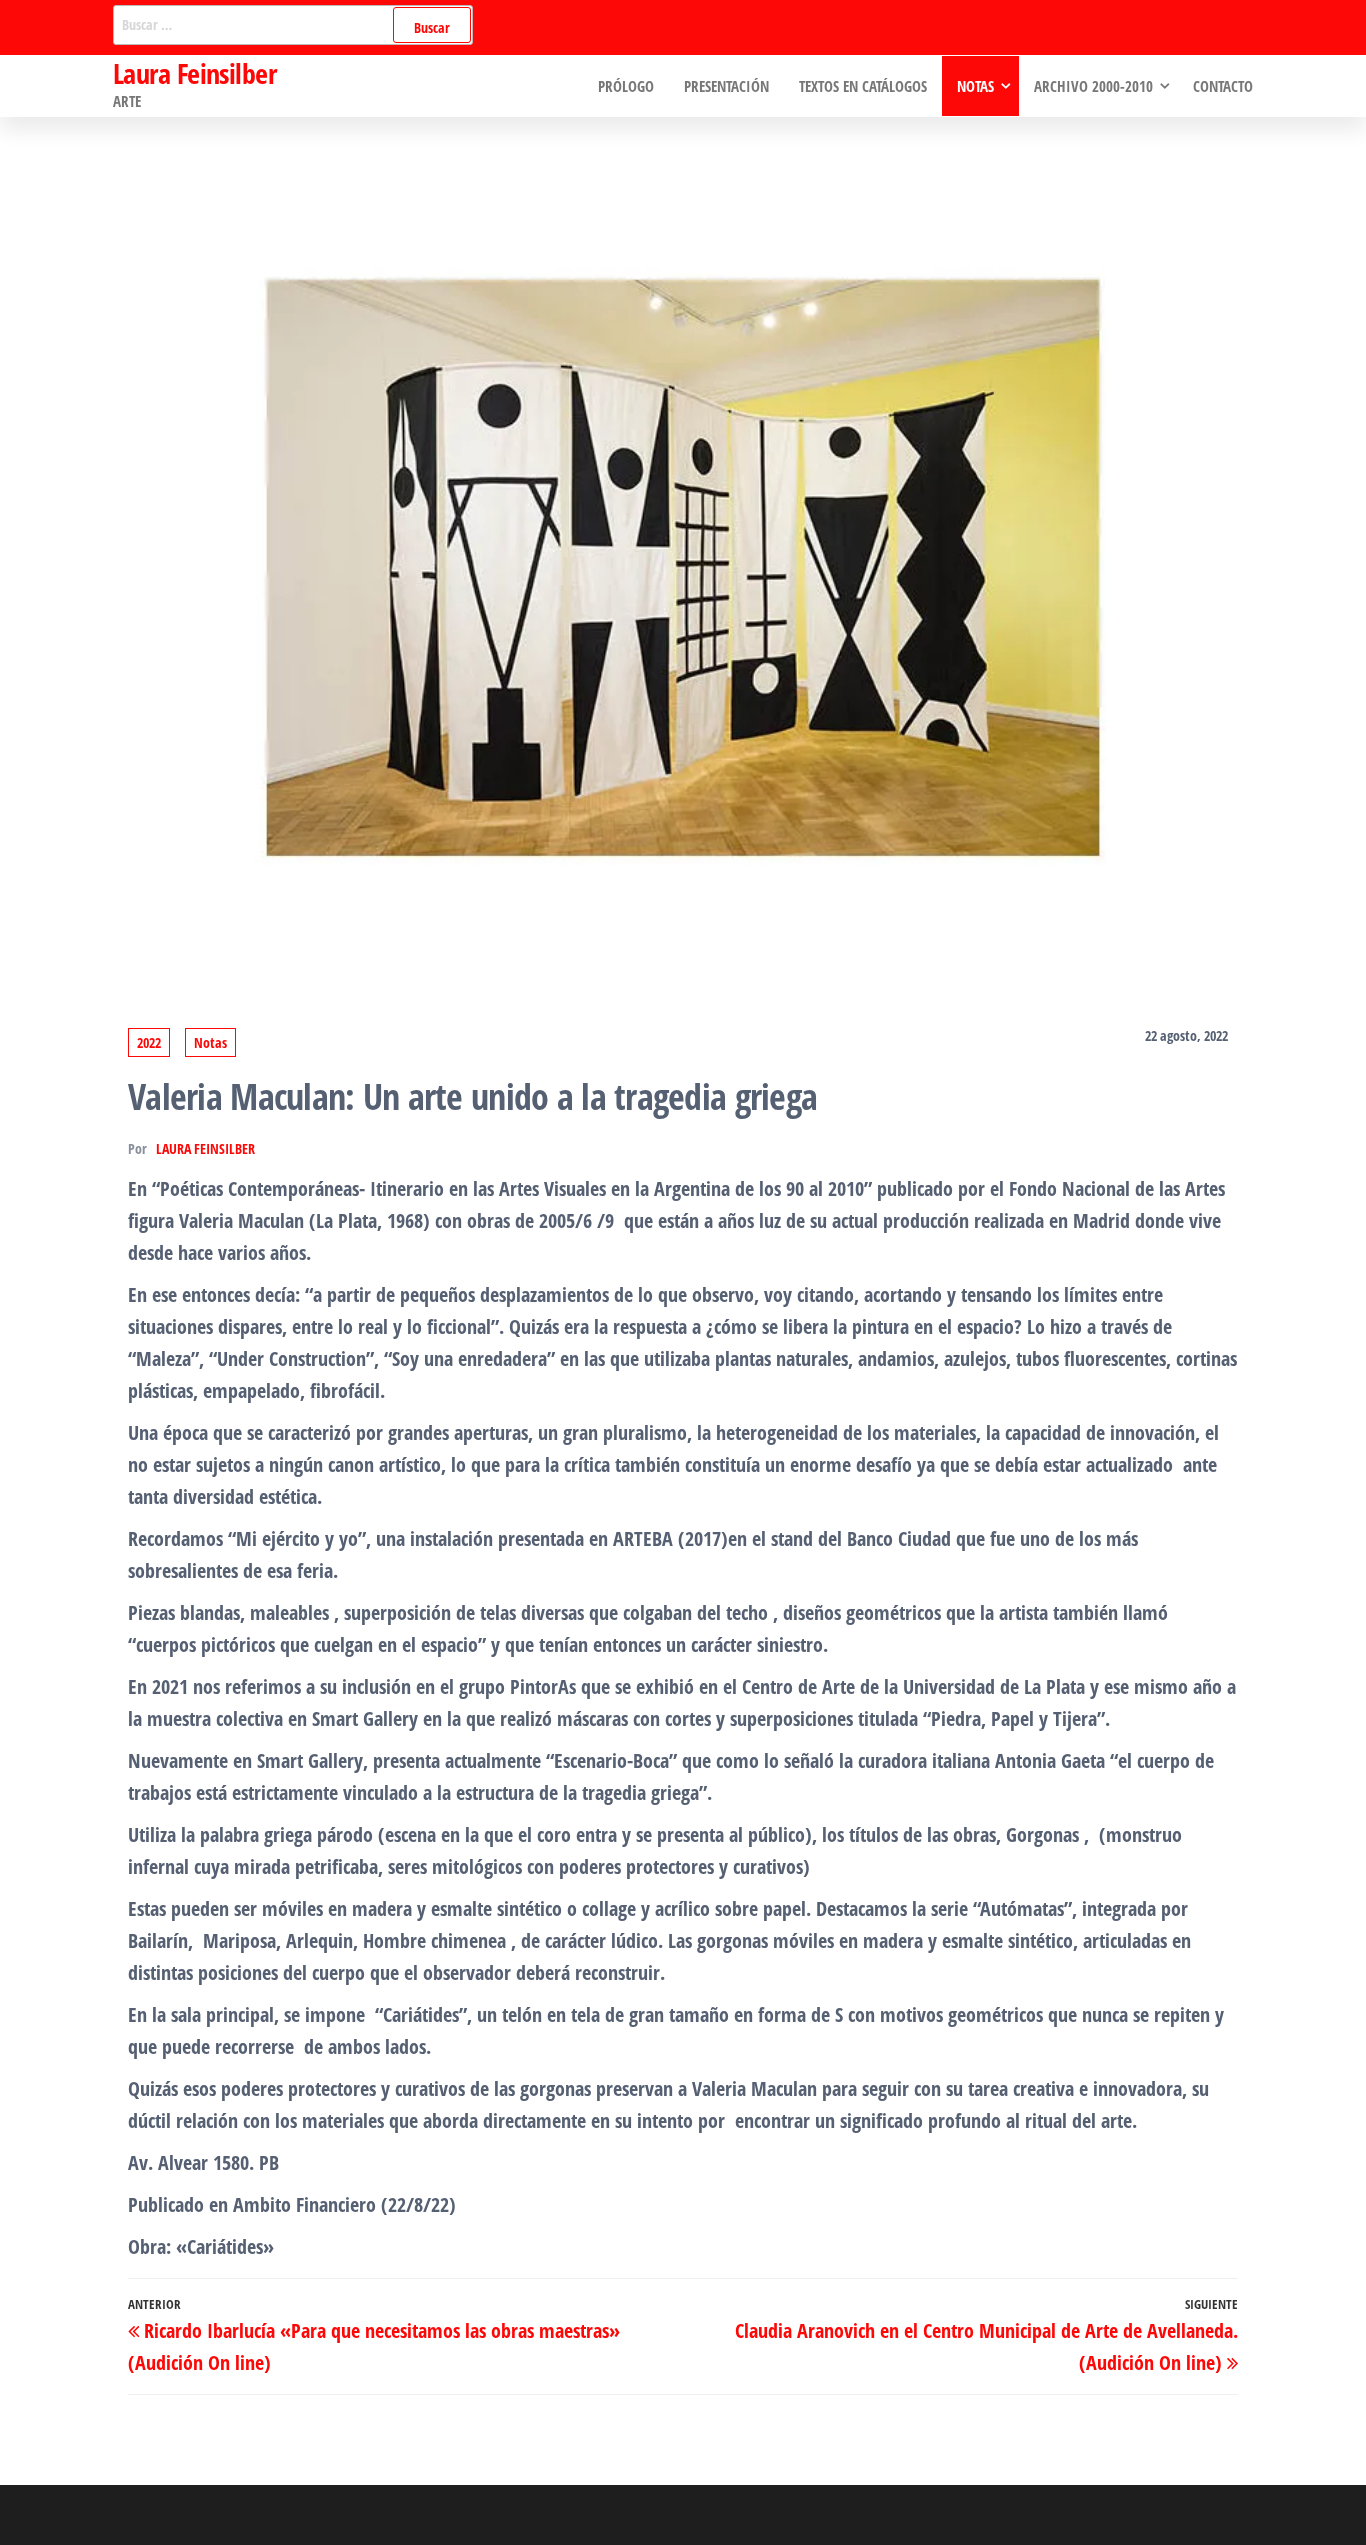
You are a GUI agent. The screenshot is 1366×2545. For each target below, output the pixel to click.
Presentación (726, 86)
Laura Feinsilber (194, 73)
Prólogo (626, 86)
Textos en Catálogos (863, 86)
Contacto (1223, 86)
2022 (149, 1042)
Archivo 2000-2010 (1093, 86)
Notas (975, 86)
